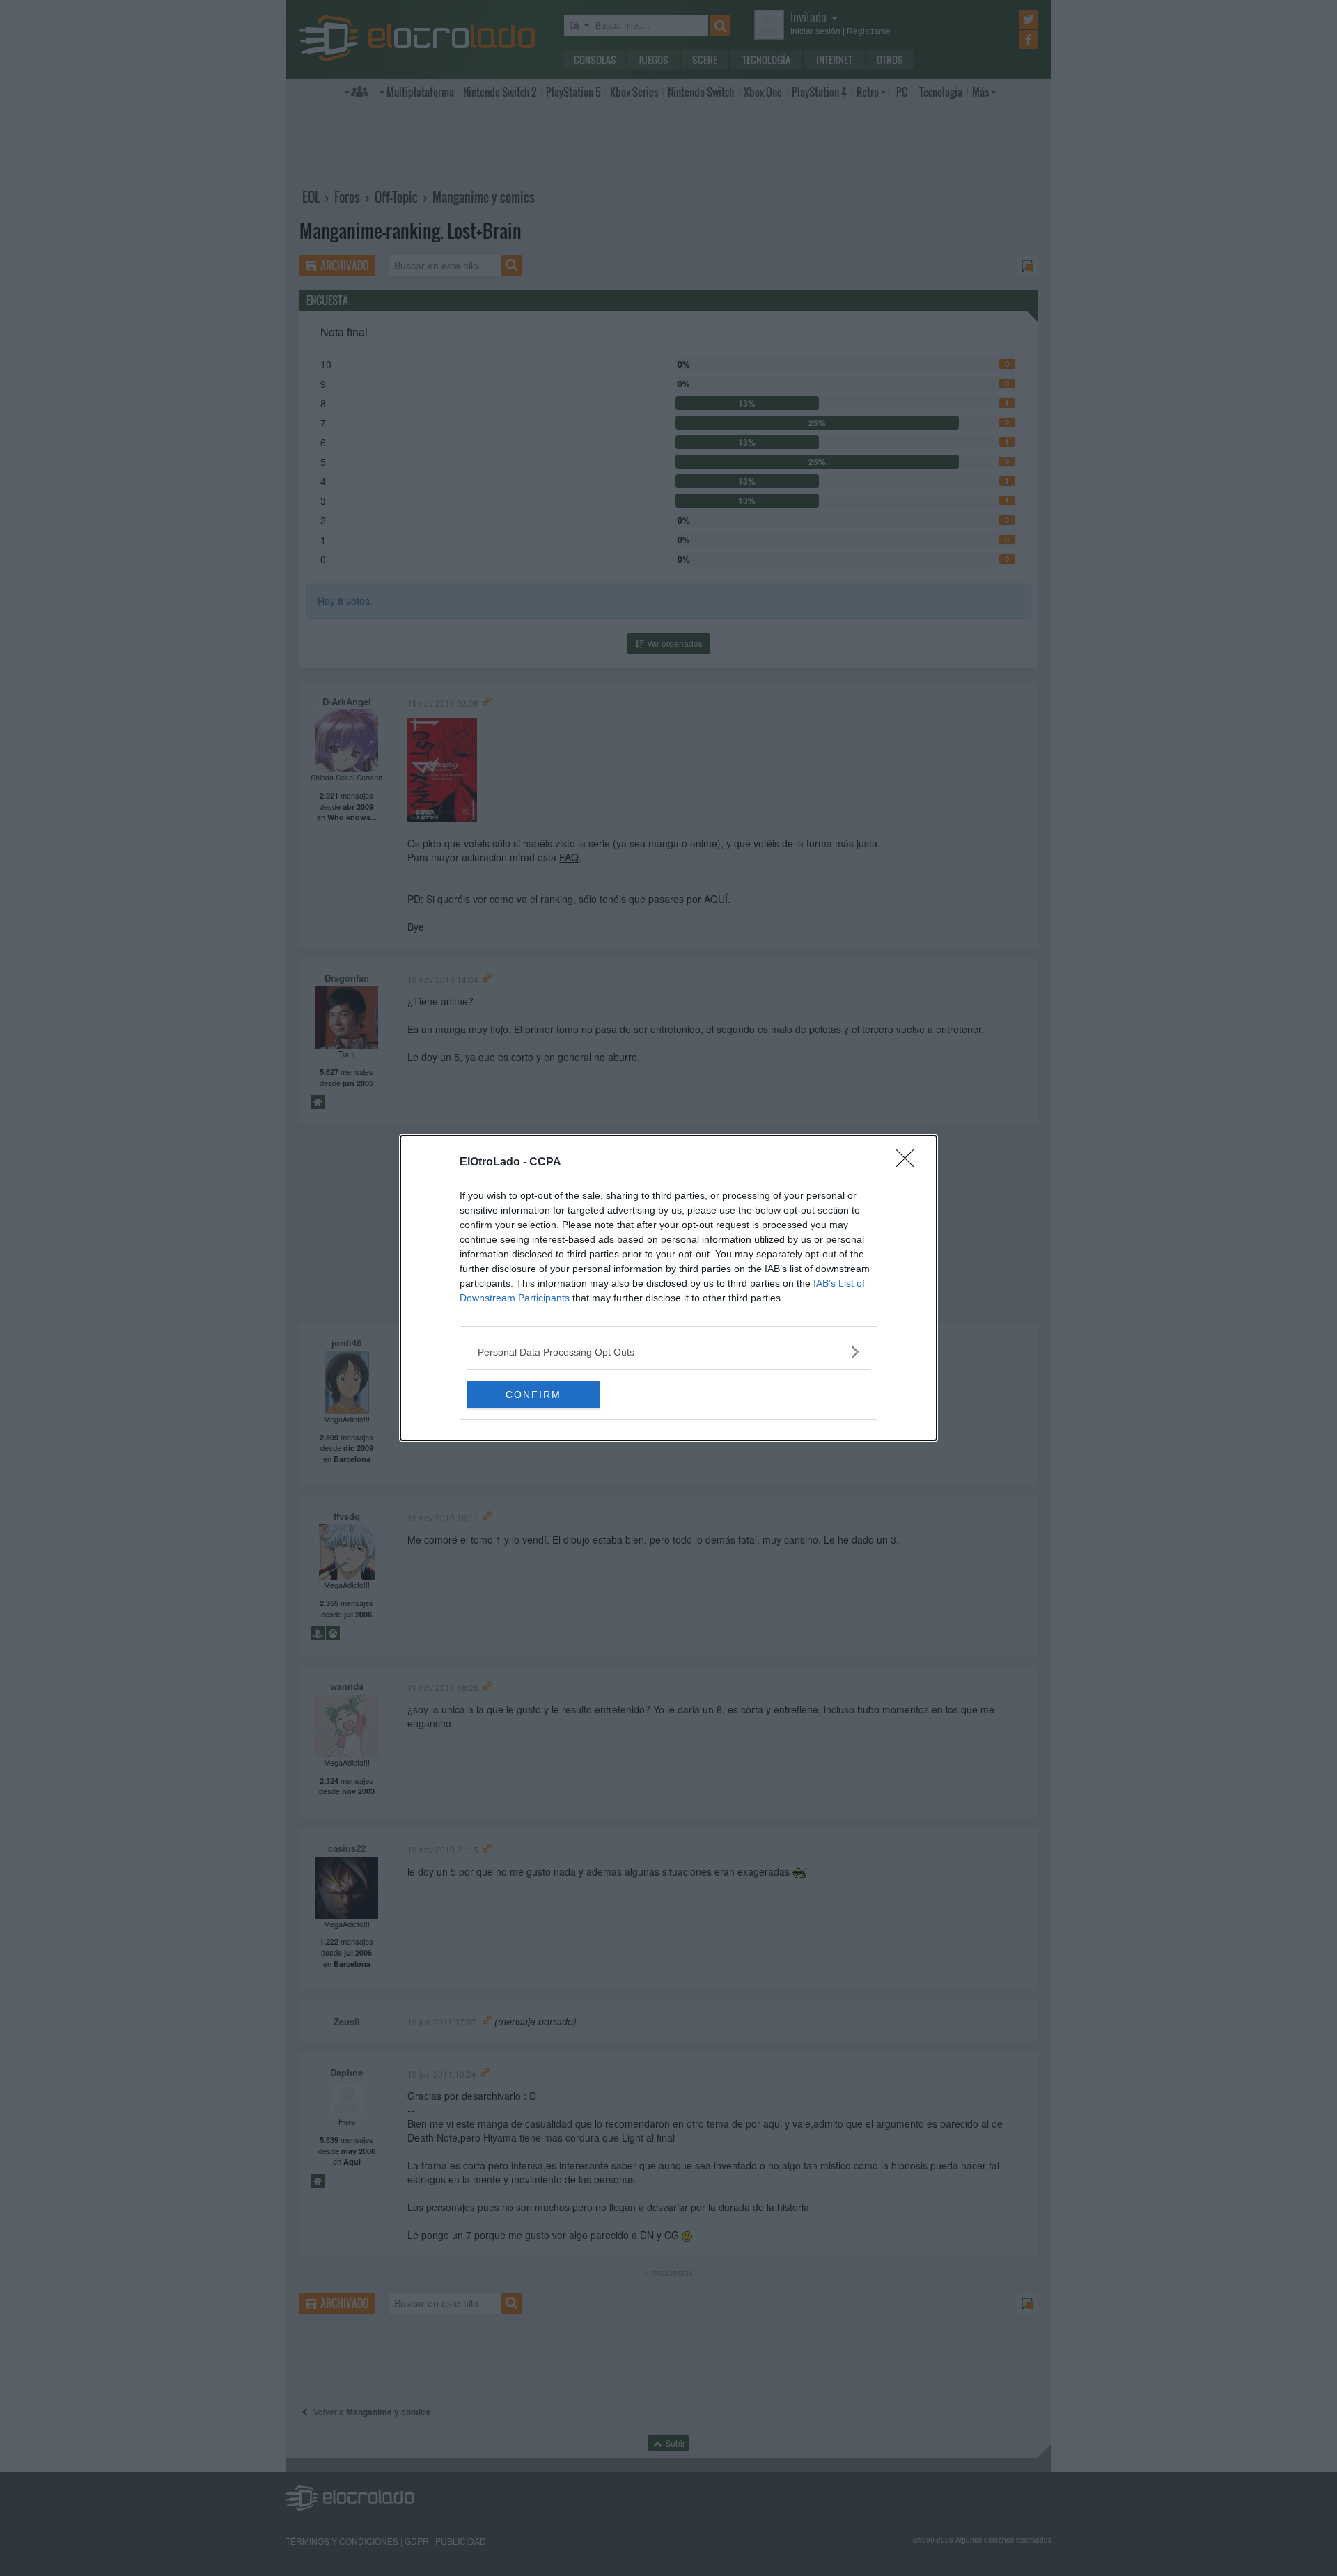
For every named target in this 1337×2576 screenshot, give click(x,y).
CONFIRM (533, 1395)
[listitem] (668, 1352)
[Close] (909, 1163)
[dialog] (668, 1288)
